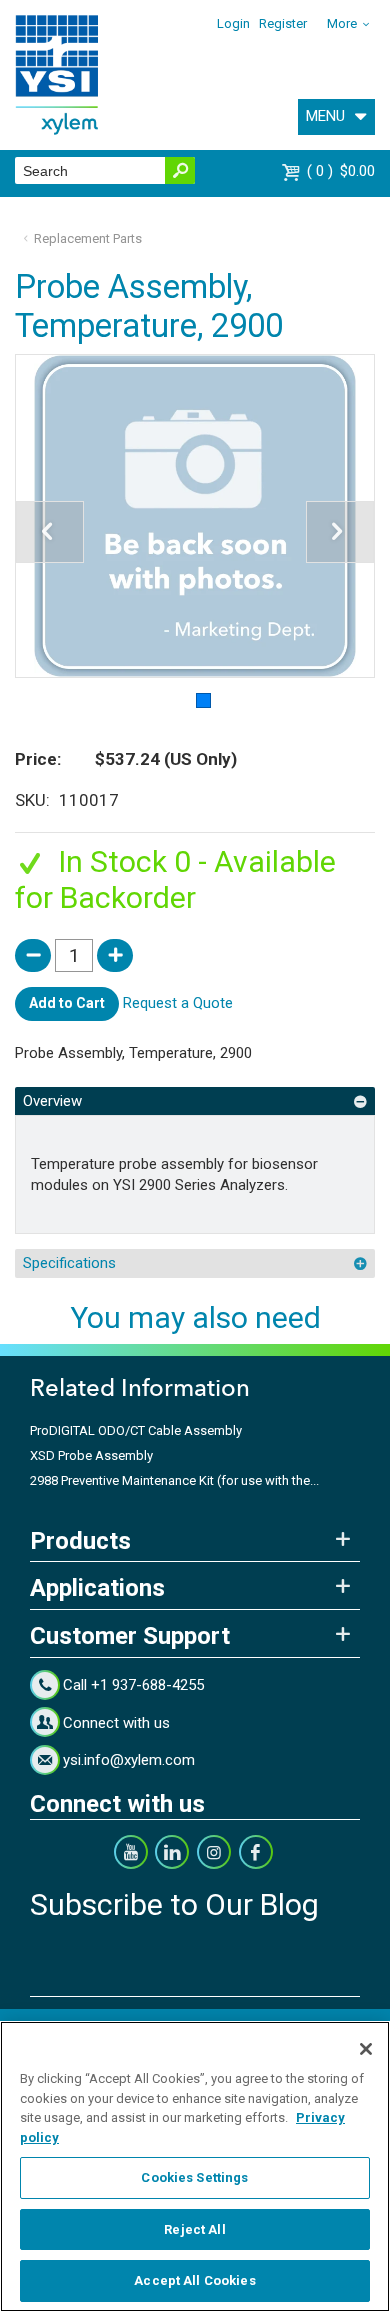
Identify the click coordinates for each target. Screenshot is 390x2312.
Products (80, 1541)
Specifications (69, 1263)
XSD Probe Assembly (91, 1455)
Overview (52, 1101)
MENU (325, 116)
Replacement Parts (88, 238)
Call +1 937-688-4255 (133, 1685)
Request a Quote (178, 1003)
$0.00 (343, 171)
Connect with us (116, 1723)
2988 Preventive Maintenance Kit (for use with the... (174, 1480)
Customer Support (130, 1636)
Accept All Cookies (194, 2280)
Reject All (194, 2229)
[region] (195, 2166)
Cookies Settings (194, 2177)
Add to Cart (67, 1003)
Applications (97, 1588)
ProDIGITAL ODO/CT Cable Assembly (136, 1430)
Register (283, 23)
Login (233, 23)
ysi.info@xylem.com (129, 1760)
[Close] (366, 2049)
